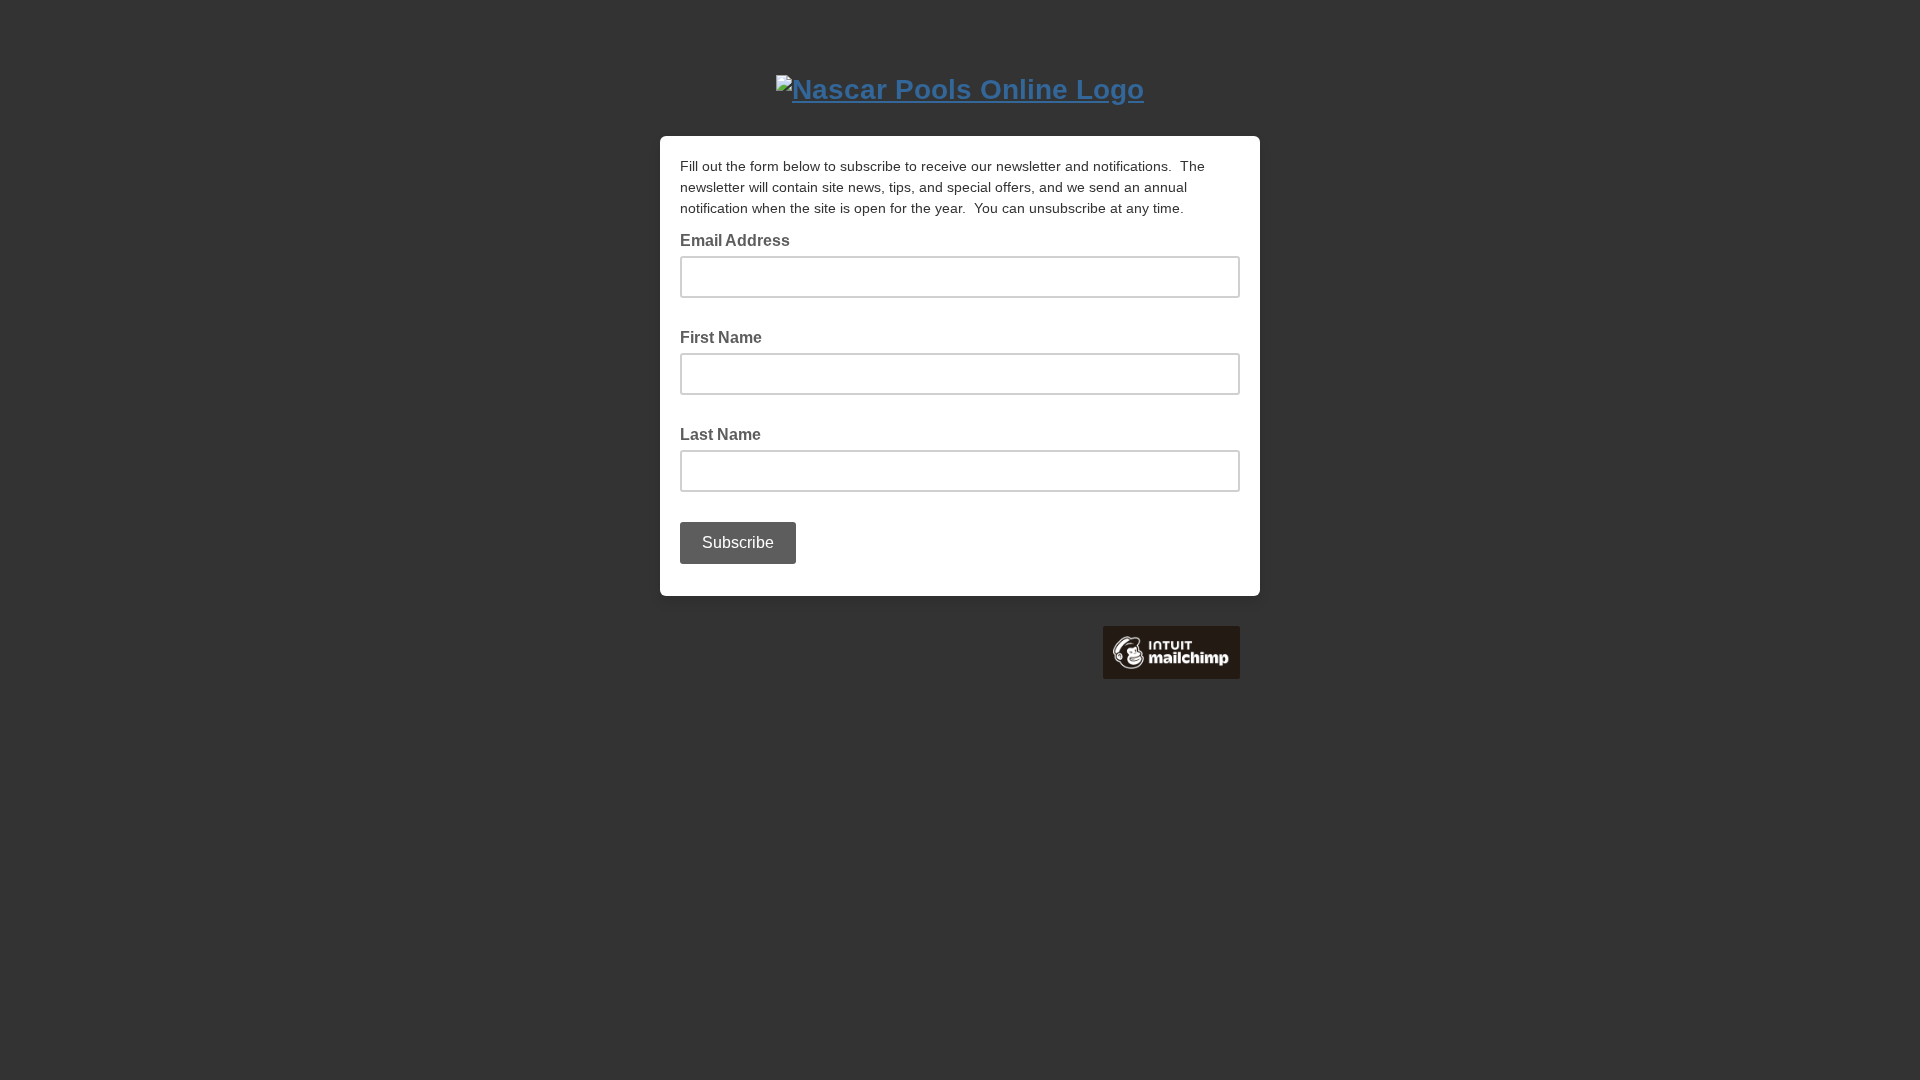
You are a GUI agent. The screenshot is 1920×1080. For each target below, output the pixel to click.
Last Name (726, 433)
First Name (727, 336)
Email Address (741, 239)
